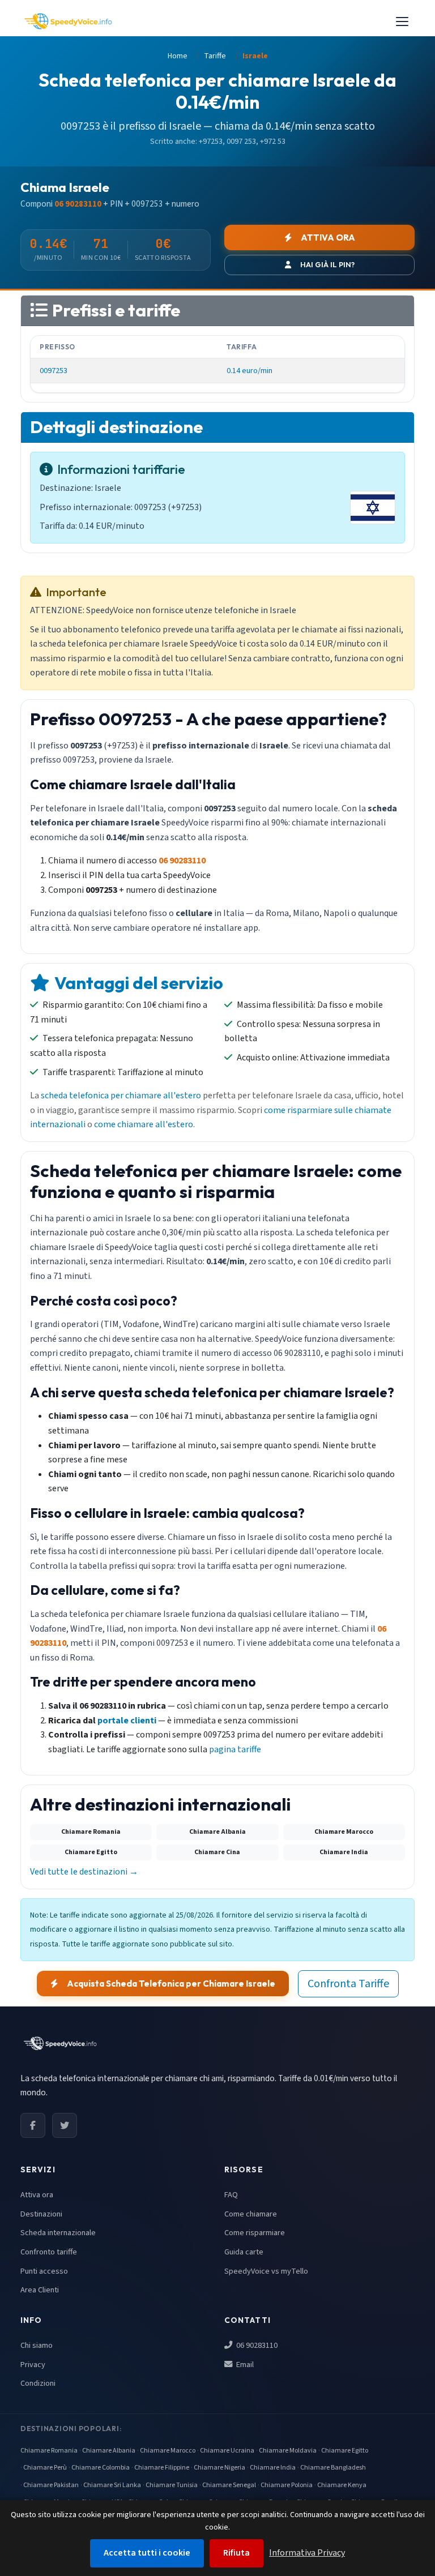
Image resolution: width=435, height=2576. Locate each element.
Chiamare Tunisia (172, 2485)
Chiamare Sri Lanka (112, 2485)
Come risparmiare (255, 2233)
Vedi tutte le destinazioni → (84, 1872)
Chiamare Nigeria (219, 2468)
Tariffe (215, 56)
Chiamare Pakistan (51, 2485)
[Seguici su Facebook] (33, 2125)
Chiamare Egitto (345, 2451)
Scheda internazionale (58, 2233)
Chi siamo (37, 2345)
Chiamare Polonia (287, 2485)
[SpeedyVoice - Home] (68, 22)
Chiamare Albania (109, 2451)
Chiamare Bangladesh (333, 2468)
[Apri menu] (402, 22)
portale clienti (127, 1721)
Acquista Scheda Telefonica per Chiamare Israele (171, 1984)
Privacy (33, 2365)
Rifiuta (236, 2553)
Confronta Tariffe (348, 1984)
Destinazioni (41, 2214)
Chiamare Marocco (168, 2451)
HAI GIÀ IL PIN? (327, 264)
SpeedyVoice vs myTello (266, 2271)
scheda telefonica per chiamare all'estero (121, 1096)
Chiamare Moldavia (288, 2451)
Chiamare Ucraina (227, 2451)
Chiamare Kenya (342, 2485)
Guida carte (244, 2252)
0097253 (54, 371)
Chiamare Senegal (229, 2485)
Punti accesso (44, 2271)
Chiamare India (273, 2468)
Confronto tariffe (49, 2252)
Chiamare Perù (45, 2468)
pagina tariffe (235, 1749)
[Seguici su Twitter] (65, 2125)
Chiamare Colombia (101, 2468)
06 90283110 (256, 2345)
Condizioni (38, 2383)
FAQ (231, 2195)
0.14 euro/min (250, 371)
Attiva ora (37, 2195)
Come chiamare (251, 2214)
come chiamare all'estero (144, 1124)
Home (178, 56)
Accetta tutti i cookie (147, 2553)
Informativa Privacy (307, 2553)
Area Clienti (40, 2290)
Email (244, 2365)
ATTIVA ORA (328, 238)
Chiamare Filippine (162, 2468)
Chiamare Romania (49, 2451)
